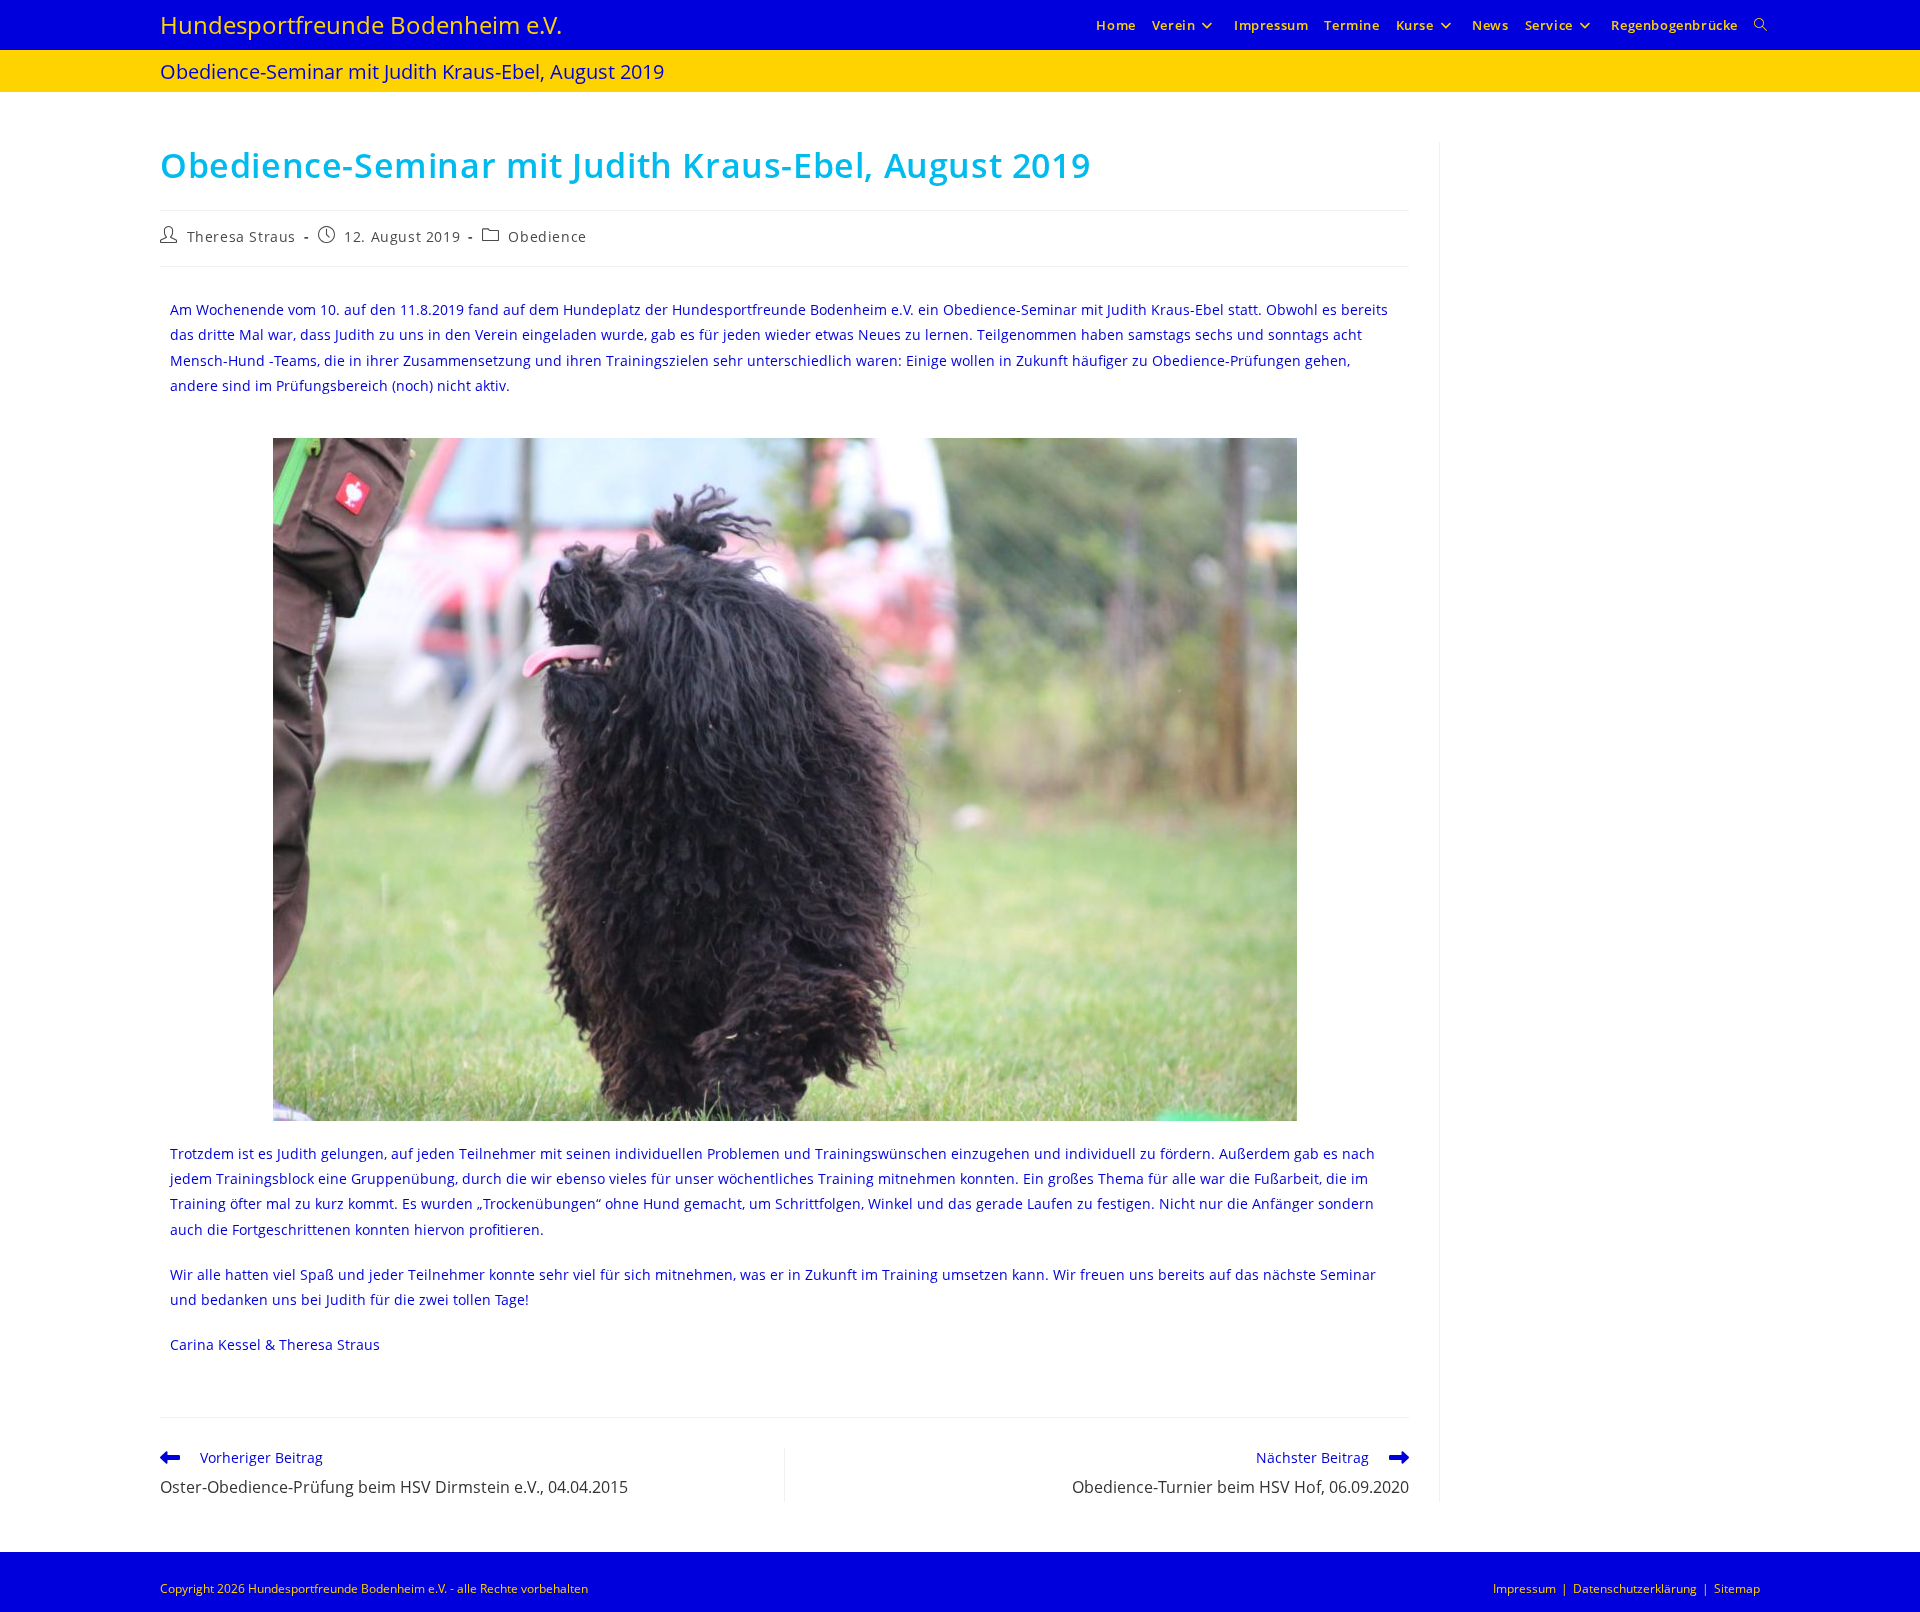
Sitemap (1737, 1588)
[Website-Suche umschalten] (1760, 25)
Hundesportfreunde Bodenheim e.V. (361, 24)
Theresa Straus (241, 236)
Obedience (547, 236)
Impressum (1524, 1588)
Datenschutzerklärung (1635, 1588)
